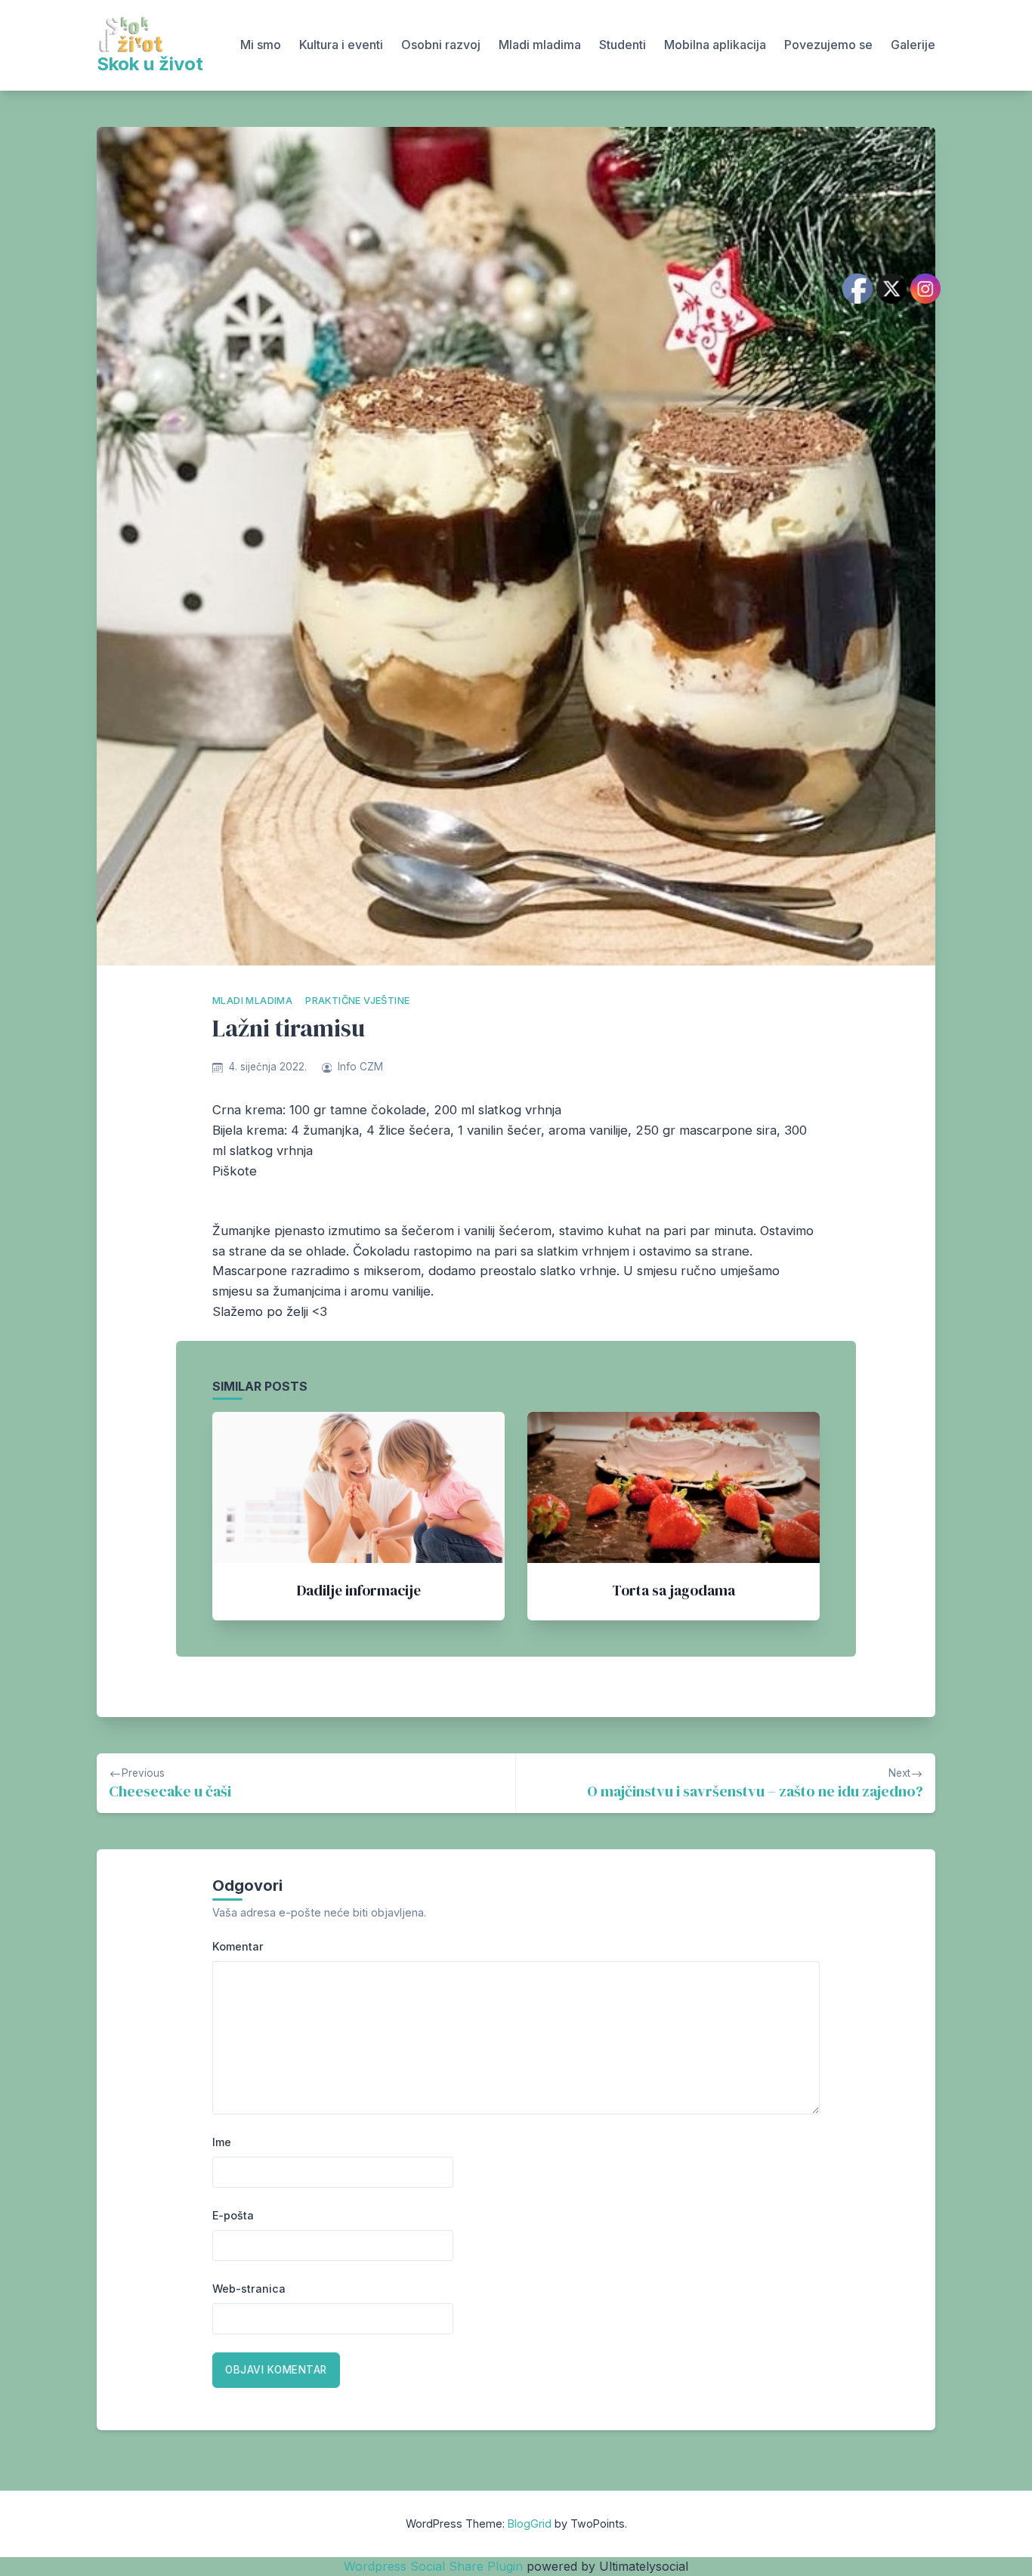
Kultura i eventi (341, 45)
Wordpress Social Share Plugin (435, 2566)
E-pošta (233, 2215)
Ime (222, 2142)
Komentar (238, 1946)
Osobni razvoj (441, 45)
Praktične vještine (357, 1001)
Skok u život (150, 64)
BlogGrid (530, 2523)
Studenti (623, 45)
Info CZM (360, 1067)
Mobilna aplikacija (715, 45)
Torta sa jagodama (674, 1590)
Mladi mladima (540, 45)
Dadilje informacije (359, 1590)
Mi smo (261, 45)
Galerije (913, 45)
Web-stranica (249, 2289)
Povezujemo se (828, 45)
